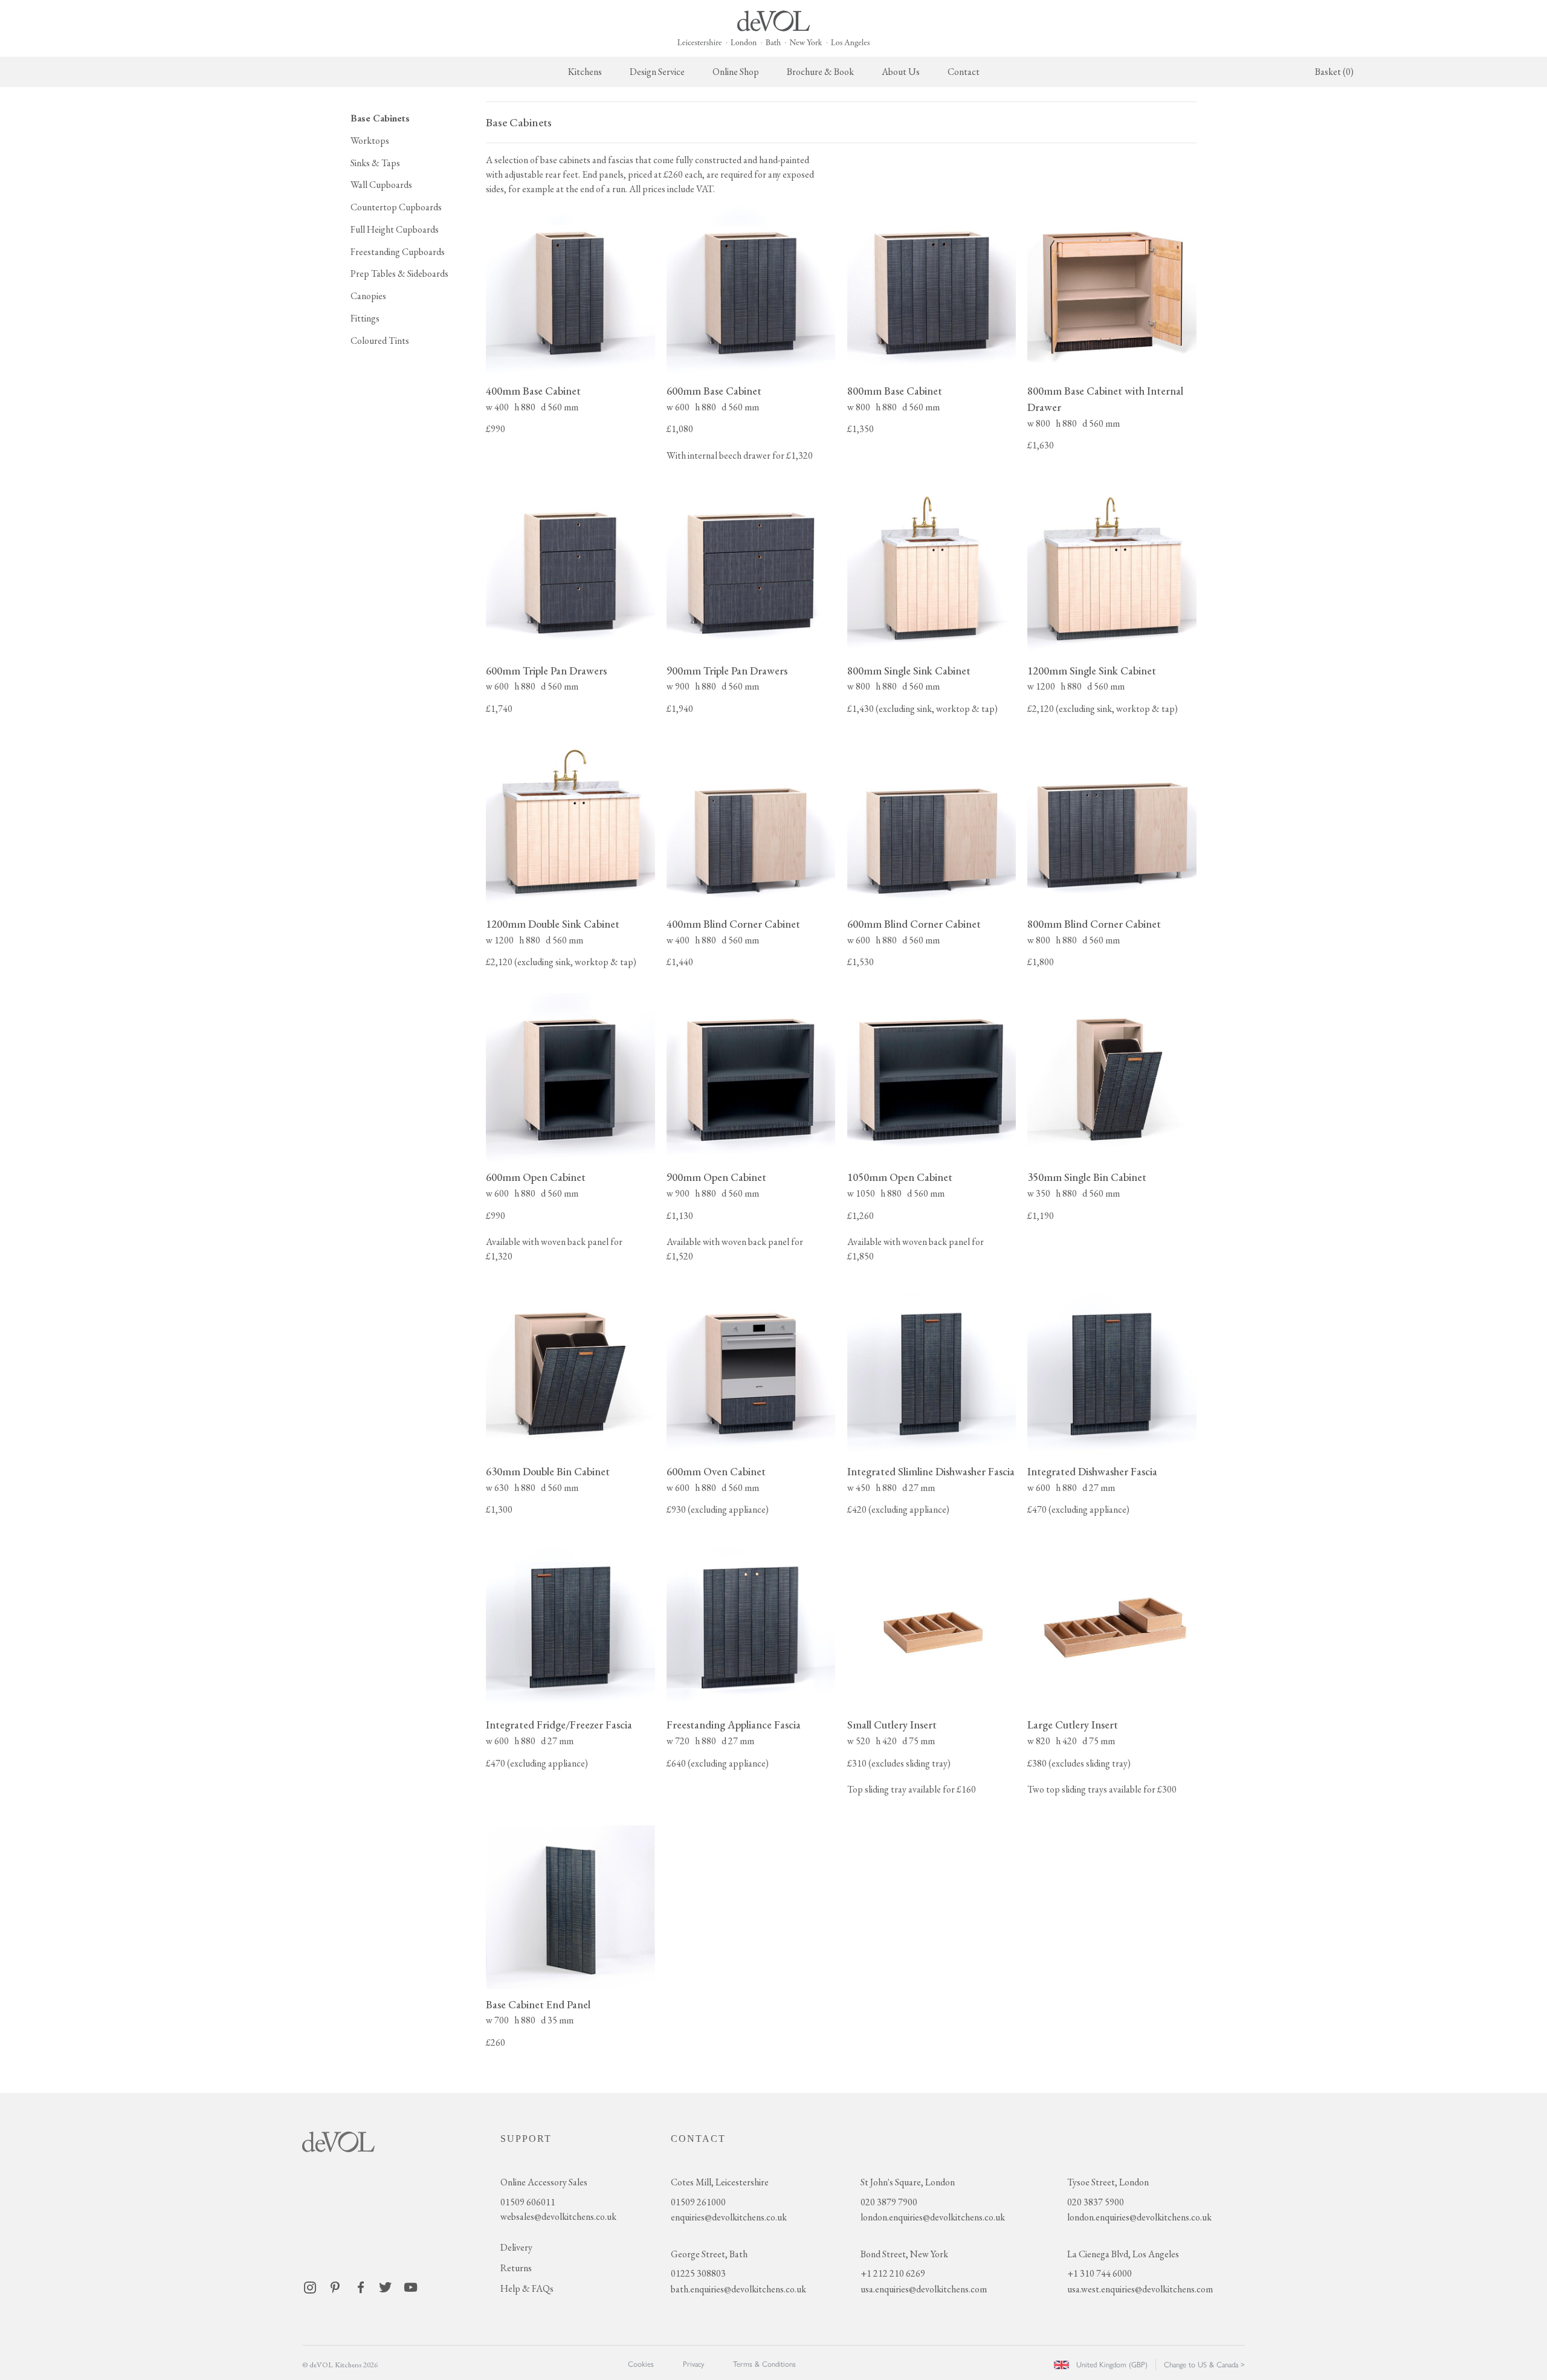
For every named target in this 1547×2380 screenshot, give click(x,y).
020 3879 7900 (889, 2202)
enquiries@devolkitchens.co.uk (729, 2217)
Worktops (370, 141)
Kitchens (585, 72)
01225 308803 (698, 2273)
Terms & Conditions (764, 2364)
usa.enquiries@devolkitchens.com (924, 2289)
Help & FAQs (527, 2288)
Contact (964, 72)
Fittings (365, 318)
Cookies (641, 2364)
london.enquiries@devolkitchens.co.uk (933, 2217)
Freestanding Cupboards (398, 252)
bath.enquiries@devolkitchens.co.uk (738, 2289)
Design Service (657, 72)
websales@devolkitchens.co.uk (558, 2217)
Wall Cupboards (381, 185)
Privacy (693, 2364)
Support (526, 2139)
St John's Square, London (908, 2182)
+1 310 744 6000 (1100, 2273)
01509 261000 (698, 2202)
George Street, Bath (709, 2254)
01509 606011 (528, 2202)
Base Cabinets (380, 118)
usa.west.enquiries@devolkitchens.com (1140, 2289)
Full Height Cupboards (395, 229)
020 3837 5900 (1096, 2202)
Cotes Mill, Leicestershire (720, 2182)
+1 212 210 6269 (893, 2273)
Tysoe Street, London (1108, 2182)
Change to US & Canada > (1204, 2365)
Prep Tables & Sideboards (399, 273)
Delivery (516, 2247)
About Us (901, 72)
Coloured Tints (380, 341)
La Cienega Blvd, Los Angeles (1123, 2254)
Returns (516, 2268)
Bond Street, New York (904, 2254)
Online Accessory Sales (544, 2182)
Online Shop (736, 72)
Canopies (368, 296)
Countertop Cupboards (396, 207)
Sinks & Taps (375, 163)
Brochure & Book (820, 72)
